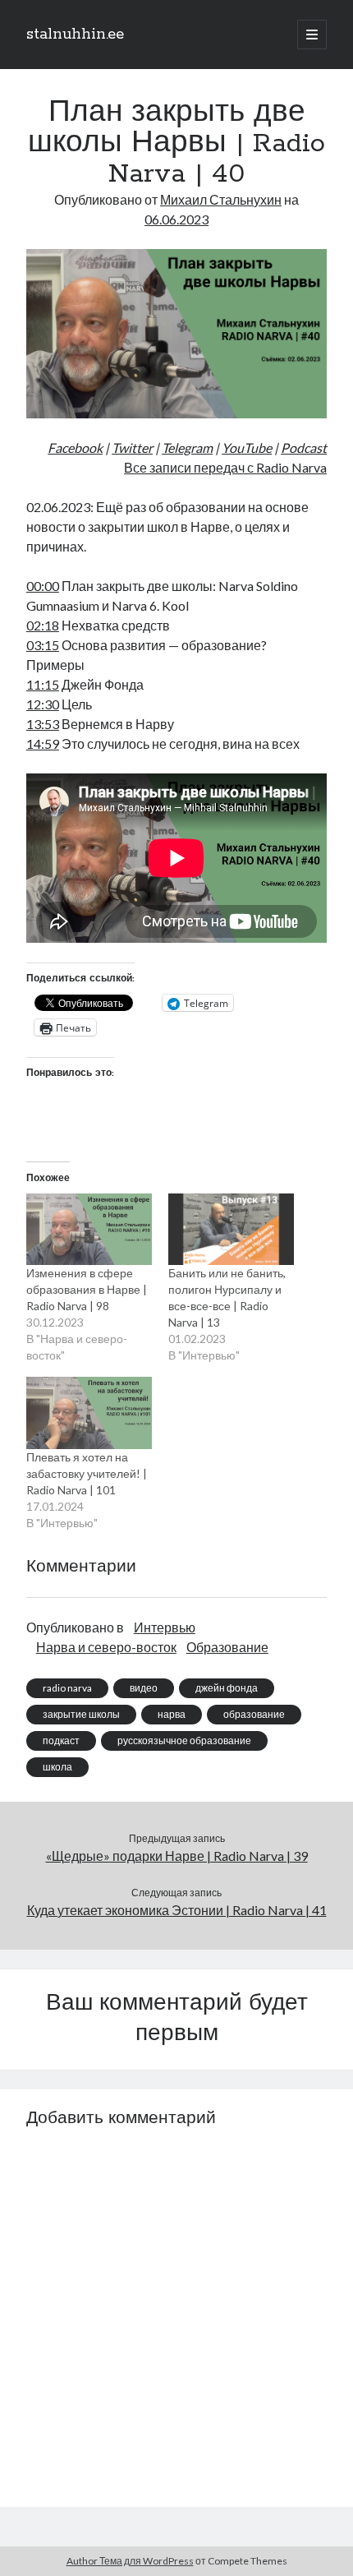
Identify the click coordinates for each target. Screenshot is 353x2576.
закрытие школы (81, 1714)
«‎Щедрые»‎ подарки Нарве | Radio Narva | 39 (177, 1856)
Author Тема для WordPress (130, 2561)
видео (144, 1688)
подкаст (61, 1740)
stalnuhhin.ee (75, 35)
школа (57, 1767)
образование (254, 1714)
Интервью (165, 1627)
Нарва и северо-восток (106, 1647)
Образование (227, 1647)
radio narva (67, 1688)
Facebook (75, 448)
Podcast (304, 448)
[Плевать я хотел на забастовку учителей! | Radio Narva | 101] (89, 1413)
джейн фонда (227, 1688)
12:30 (43, 704)
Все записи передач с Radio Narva (225, 467)
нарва (172, 1714)
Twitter (132, 448)
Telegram (187, 448)
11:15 (43, 684)
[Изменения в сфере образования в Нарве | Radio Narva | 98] (89, 1230)
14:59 (43, 743)
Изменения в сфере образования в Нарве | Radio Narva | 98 (87, 1289)
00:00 (43, 586)
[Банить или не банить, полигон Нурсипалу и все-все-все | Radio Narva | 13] (231, 1230)
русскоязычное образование (184, 1740)
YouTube (247, 448)
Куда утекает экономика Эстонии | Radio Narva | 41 (177, 1910)
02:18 (43, 625)
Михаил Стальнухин (221, 199)
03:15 (43, 645)
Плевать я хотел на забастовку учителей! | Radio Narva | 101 (87, 1473)
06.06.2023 (176, 219)
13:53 (43, 724)
